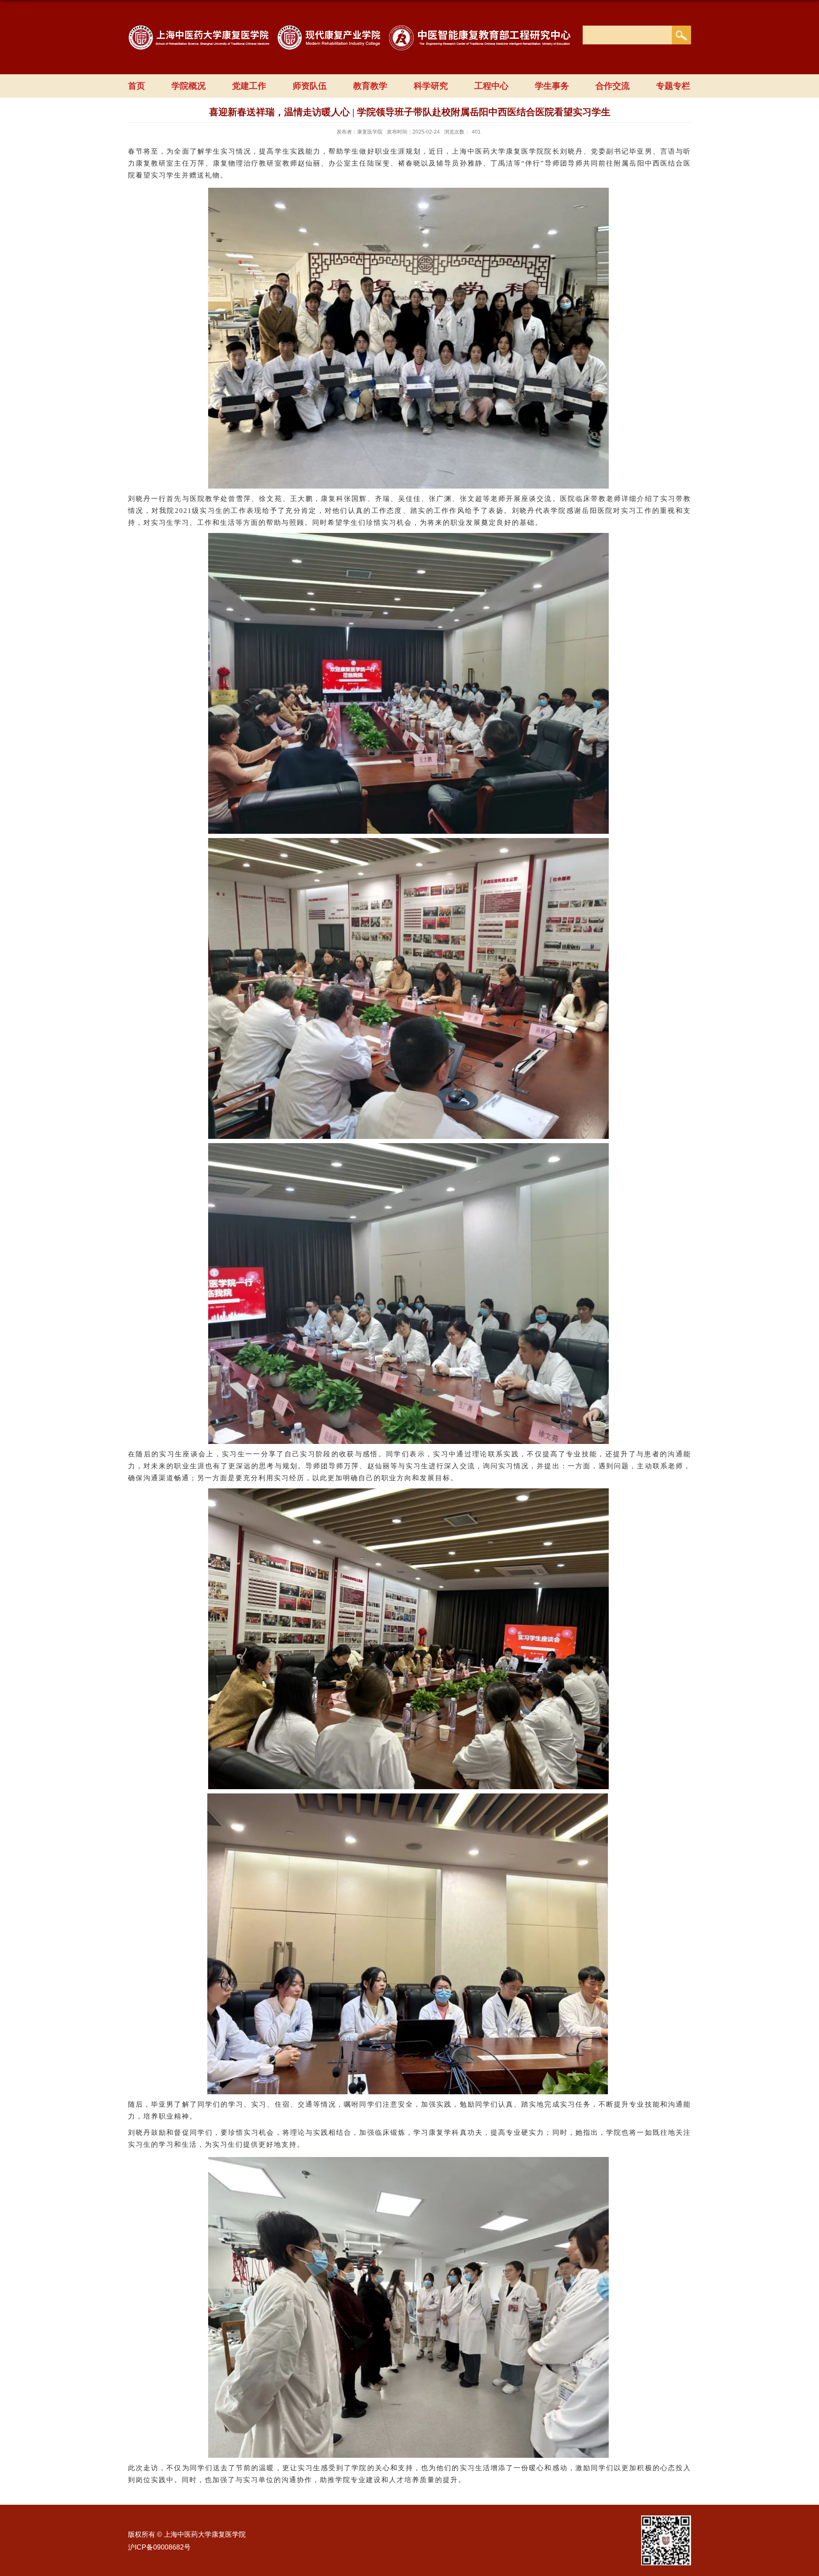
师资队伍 (310, 86)
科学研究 (431, 86)
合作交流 (613, 86)
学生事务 (552, 86)
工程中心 (491, 86)
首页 (136, 86)
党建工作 (249, 86)
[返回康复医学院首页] (354, 33)
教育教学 (370, 86)
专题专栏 (673, 86)
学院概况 (189, 86)
